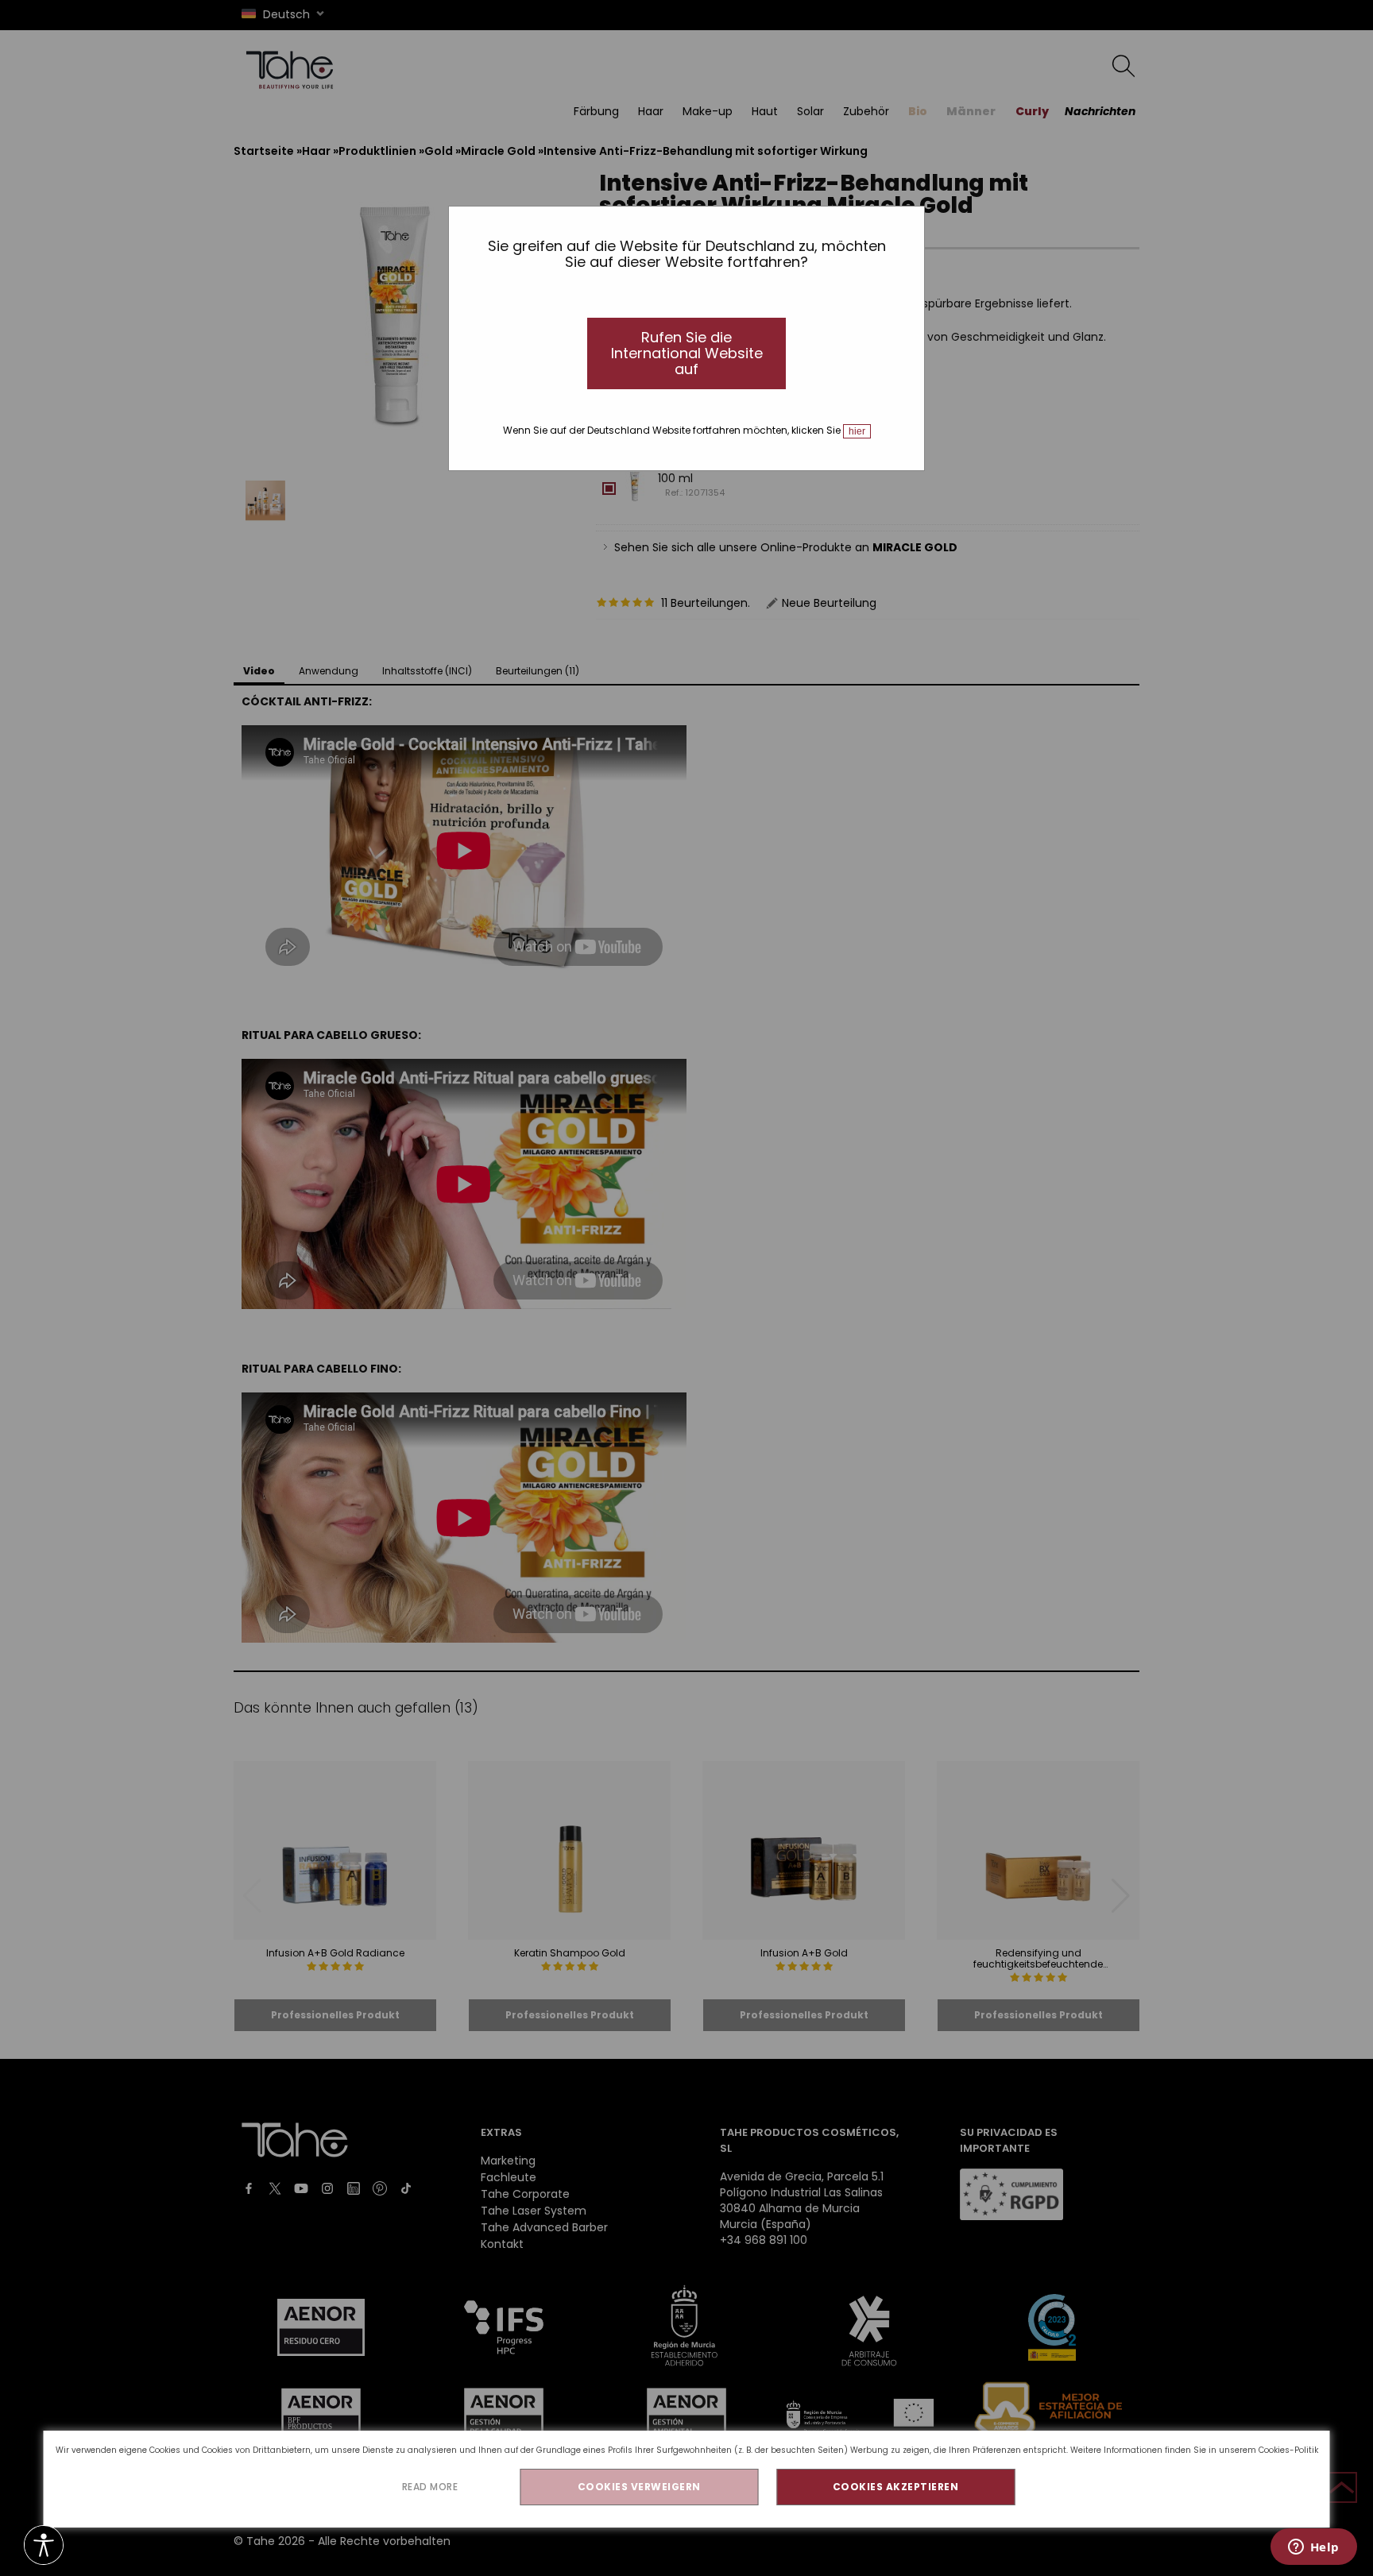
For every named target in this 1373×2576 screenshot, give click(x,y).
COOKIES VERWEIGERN (639, 2487)
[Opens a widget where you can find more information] (1313, 2548)
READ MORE (430, 2487)
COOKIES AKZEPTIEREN (896, 2487)
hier (857, 431)
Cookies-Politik (1288, 2450)
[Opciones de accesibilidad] (44, 2546)
